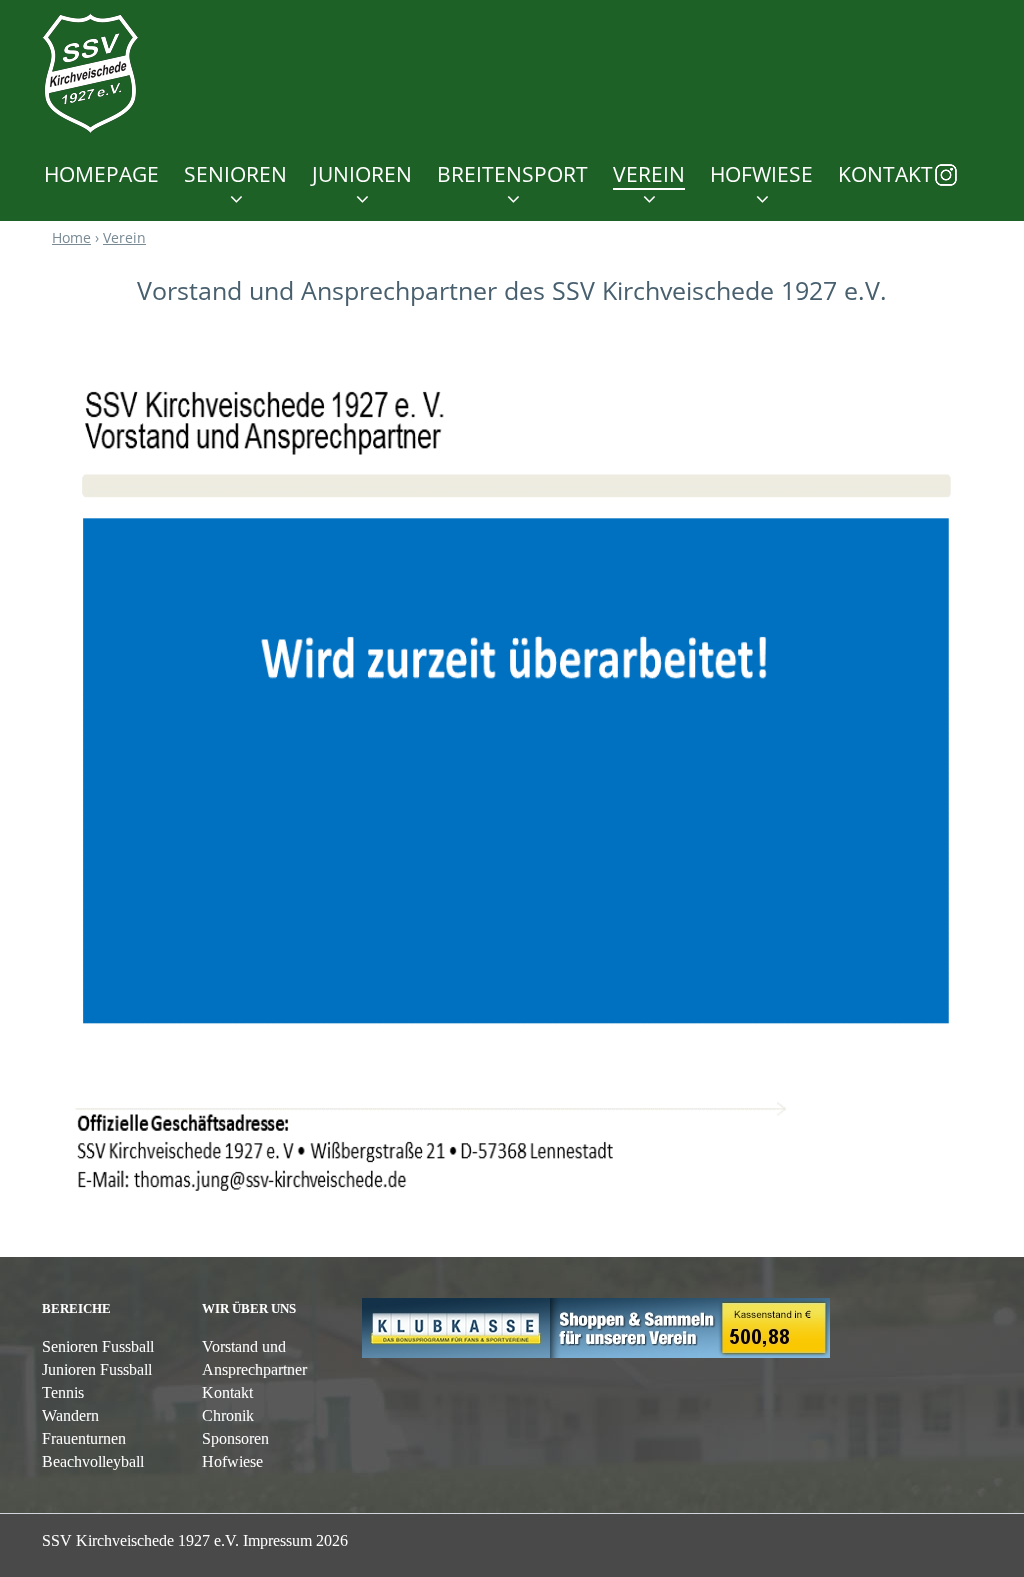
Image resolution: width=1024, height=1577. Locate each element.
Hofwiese (232, 1461)
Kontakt (885, 174)
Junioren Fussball (97, 1369)
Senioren (235, 174)
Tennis (63, 1392)
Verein (649, 174)
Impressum (295, 1540)
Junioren (362, 174)
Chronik (228, 1415)
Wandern (70, 1415)
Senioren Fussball (98, 1346)
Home (71, 237)
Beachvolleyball (93, 1461)
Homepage (101, 174)
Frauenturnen (84, 1438)
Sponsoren (235, 1438)
